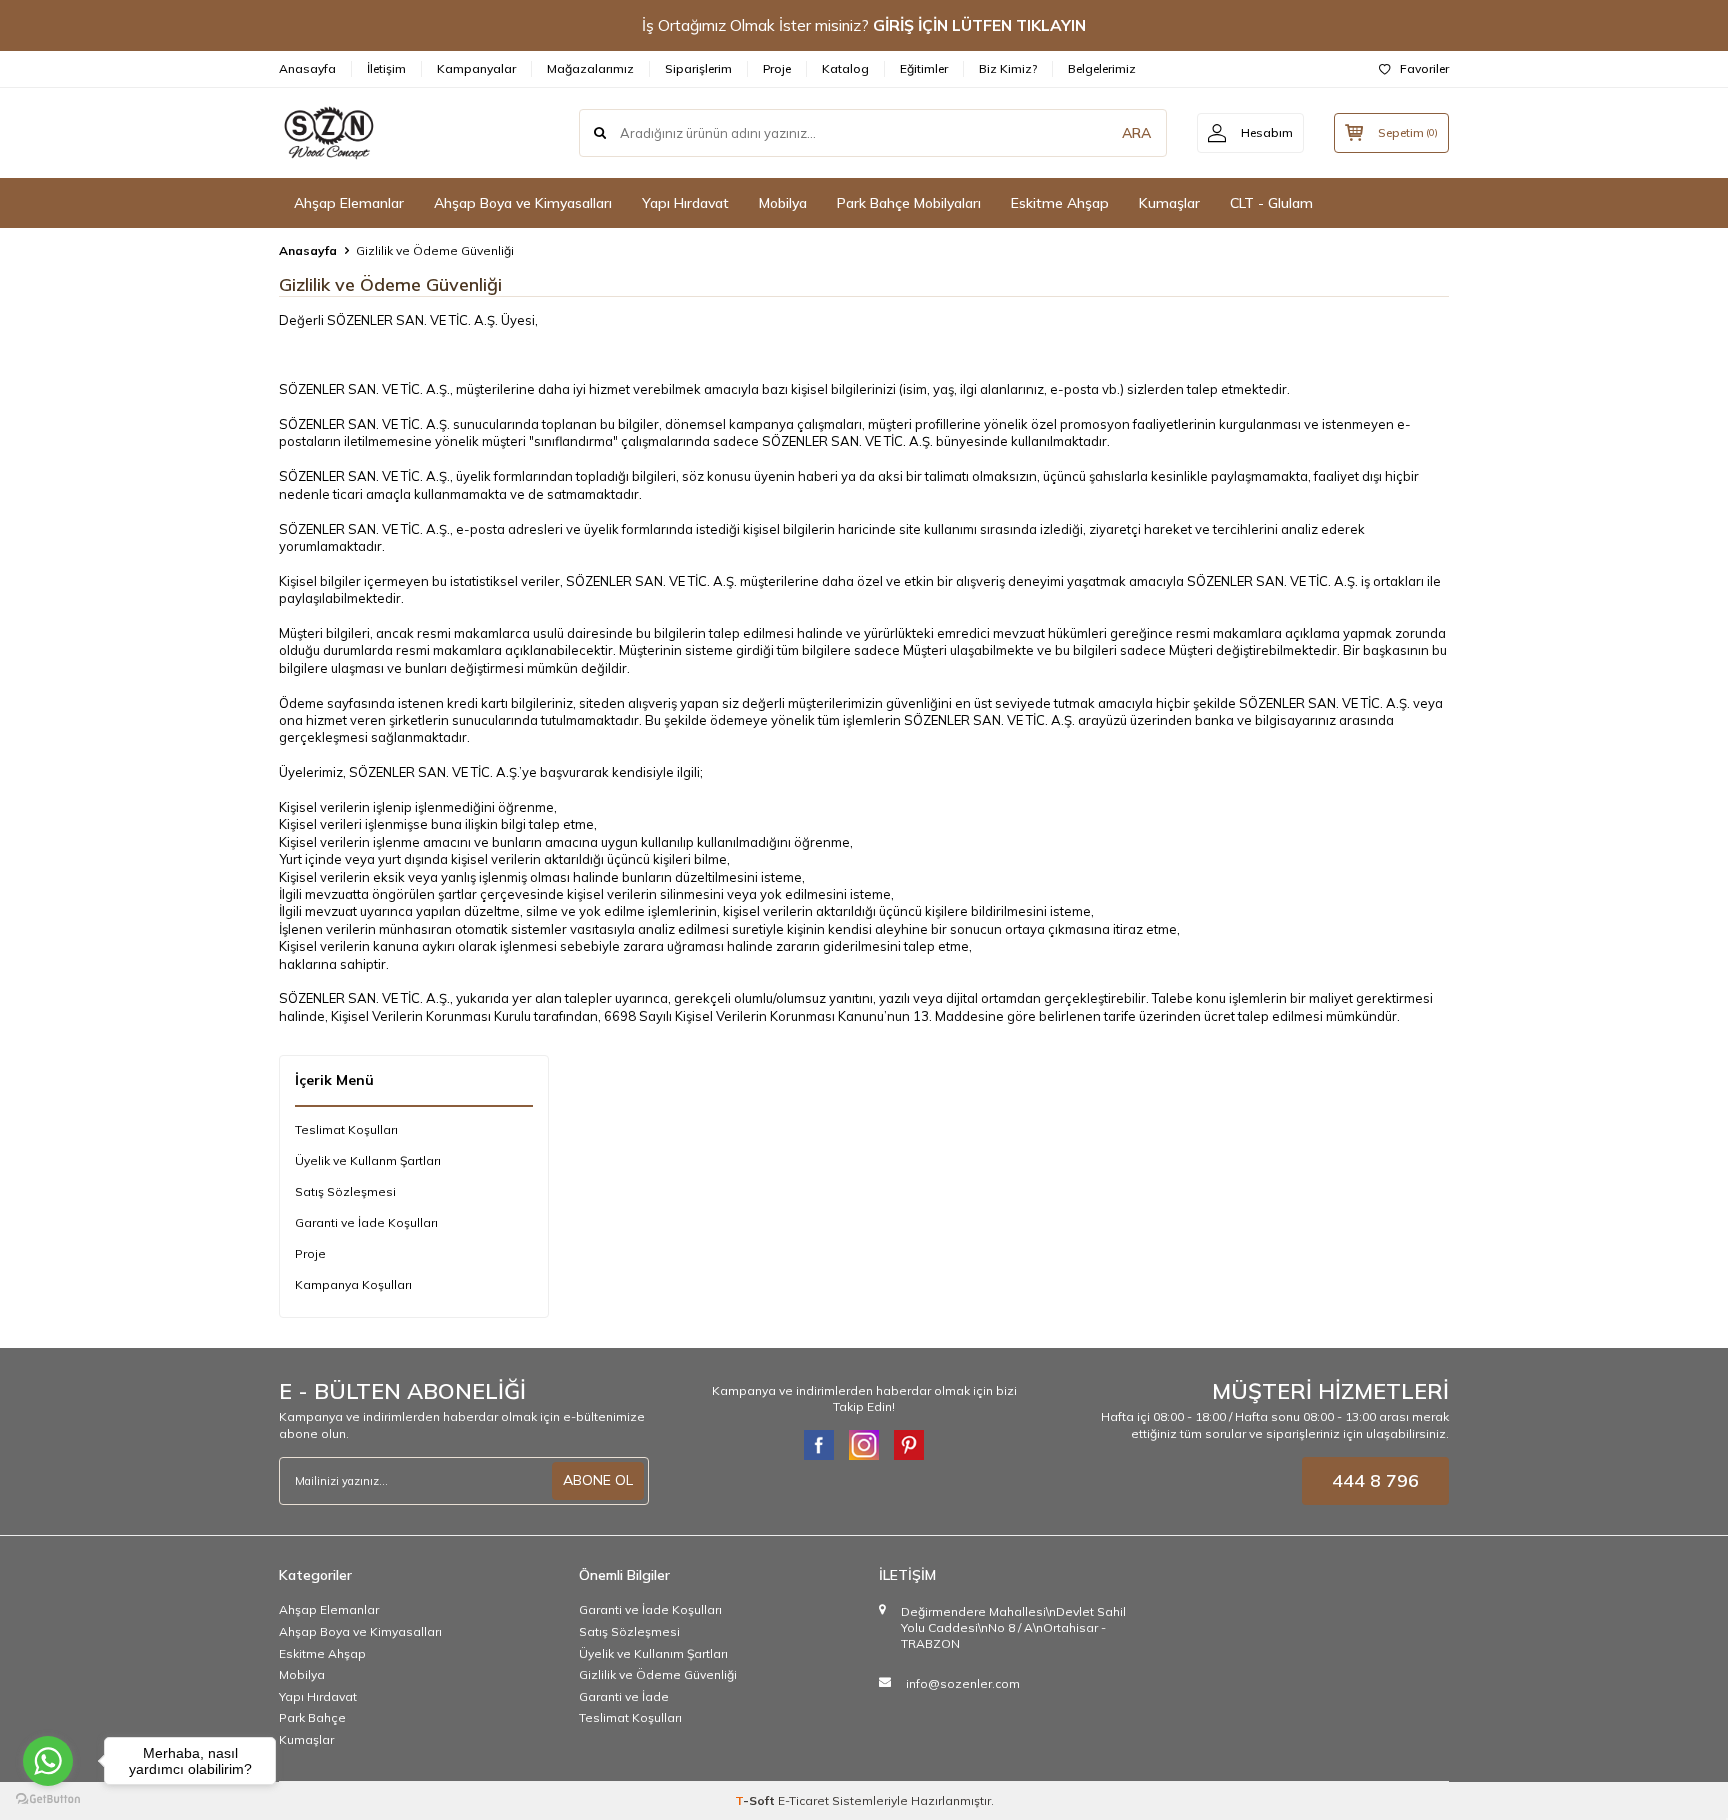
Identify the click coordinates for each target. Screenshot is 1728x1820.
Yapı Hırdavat (685, 203)
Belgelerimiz (1102, 68)
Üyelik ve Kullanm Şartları (368, 1160)
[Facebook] (819, 1445)
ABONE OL (598, 1480)
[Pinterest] (909, 1445)
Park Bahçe (312, 1717)
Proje (777, 68)
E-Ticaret (803, 1800)
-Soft (756, 1800)
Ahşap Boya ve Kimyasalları (523, 203)
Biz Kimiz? (1008, 68)
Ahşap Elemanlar (349, 203)
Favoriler (1424, 68)
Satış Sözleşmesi (345, 1191)
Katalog (845, 68)
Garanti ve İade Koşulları (366, 1222)
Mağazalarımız (590, 68)
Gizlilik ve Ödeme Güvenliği (658, 1674)
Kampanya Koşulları (353, 1284)
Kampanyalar (476, 68)
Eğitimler (924, 68)
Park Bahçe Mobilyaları (909, 203)
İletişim (386, 68)
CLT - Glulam (1271, 203)
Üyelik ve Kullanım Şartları (653, 1653)
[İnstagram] (864, 1445)
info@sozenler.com (963, 1683)
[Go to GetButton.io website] (48, 1799)
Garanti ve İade (624, 1696)
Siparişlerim (698, 68)
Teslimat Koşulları (346, 1129)
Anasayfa (307, 68)
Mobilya (783, 203)
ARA (1136, 133)
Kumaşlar (1169, 203)
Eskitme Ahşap (1060, 203)
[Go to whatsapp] (48, 1761)
